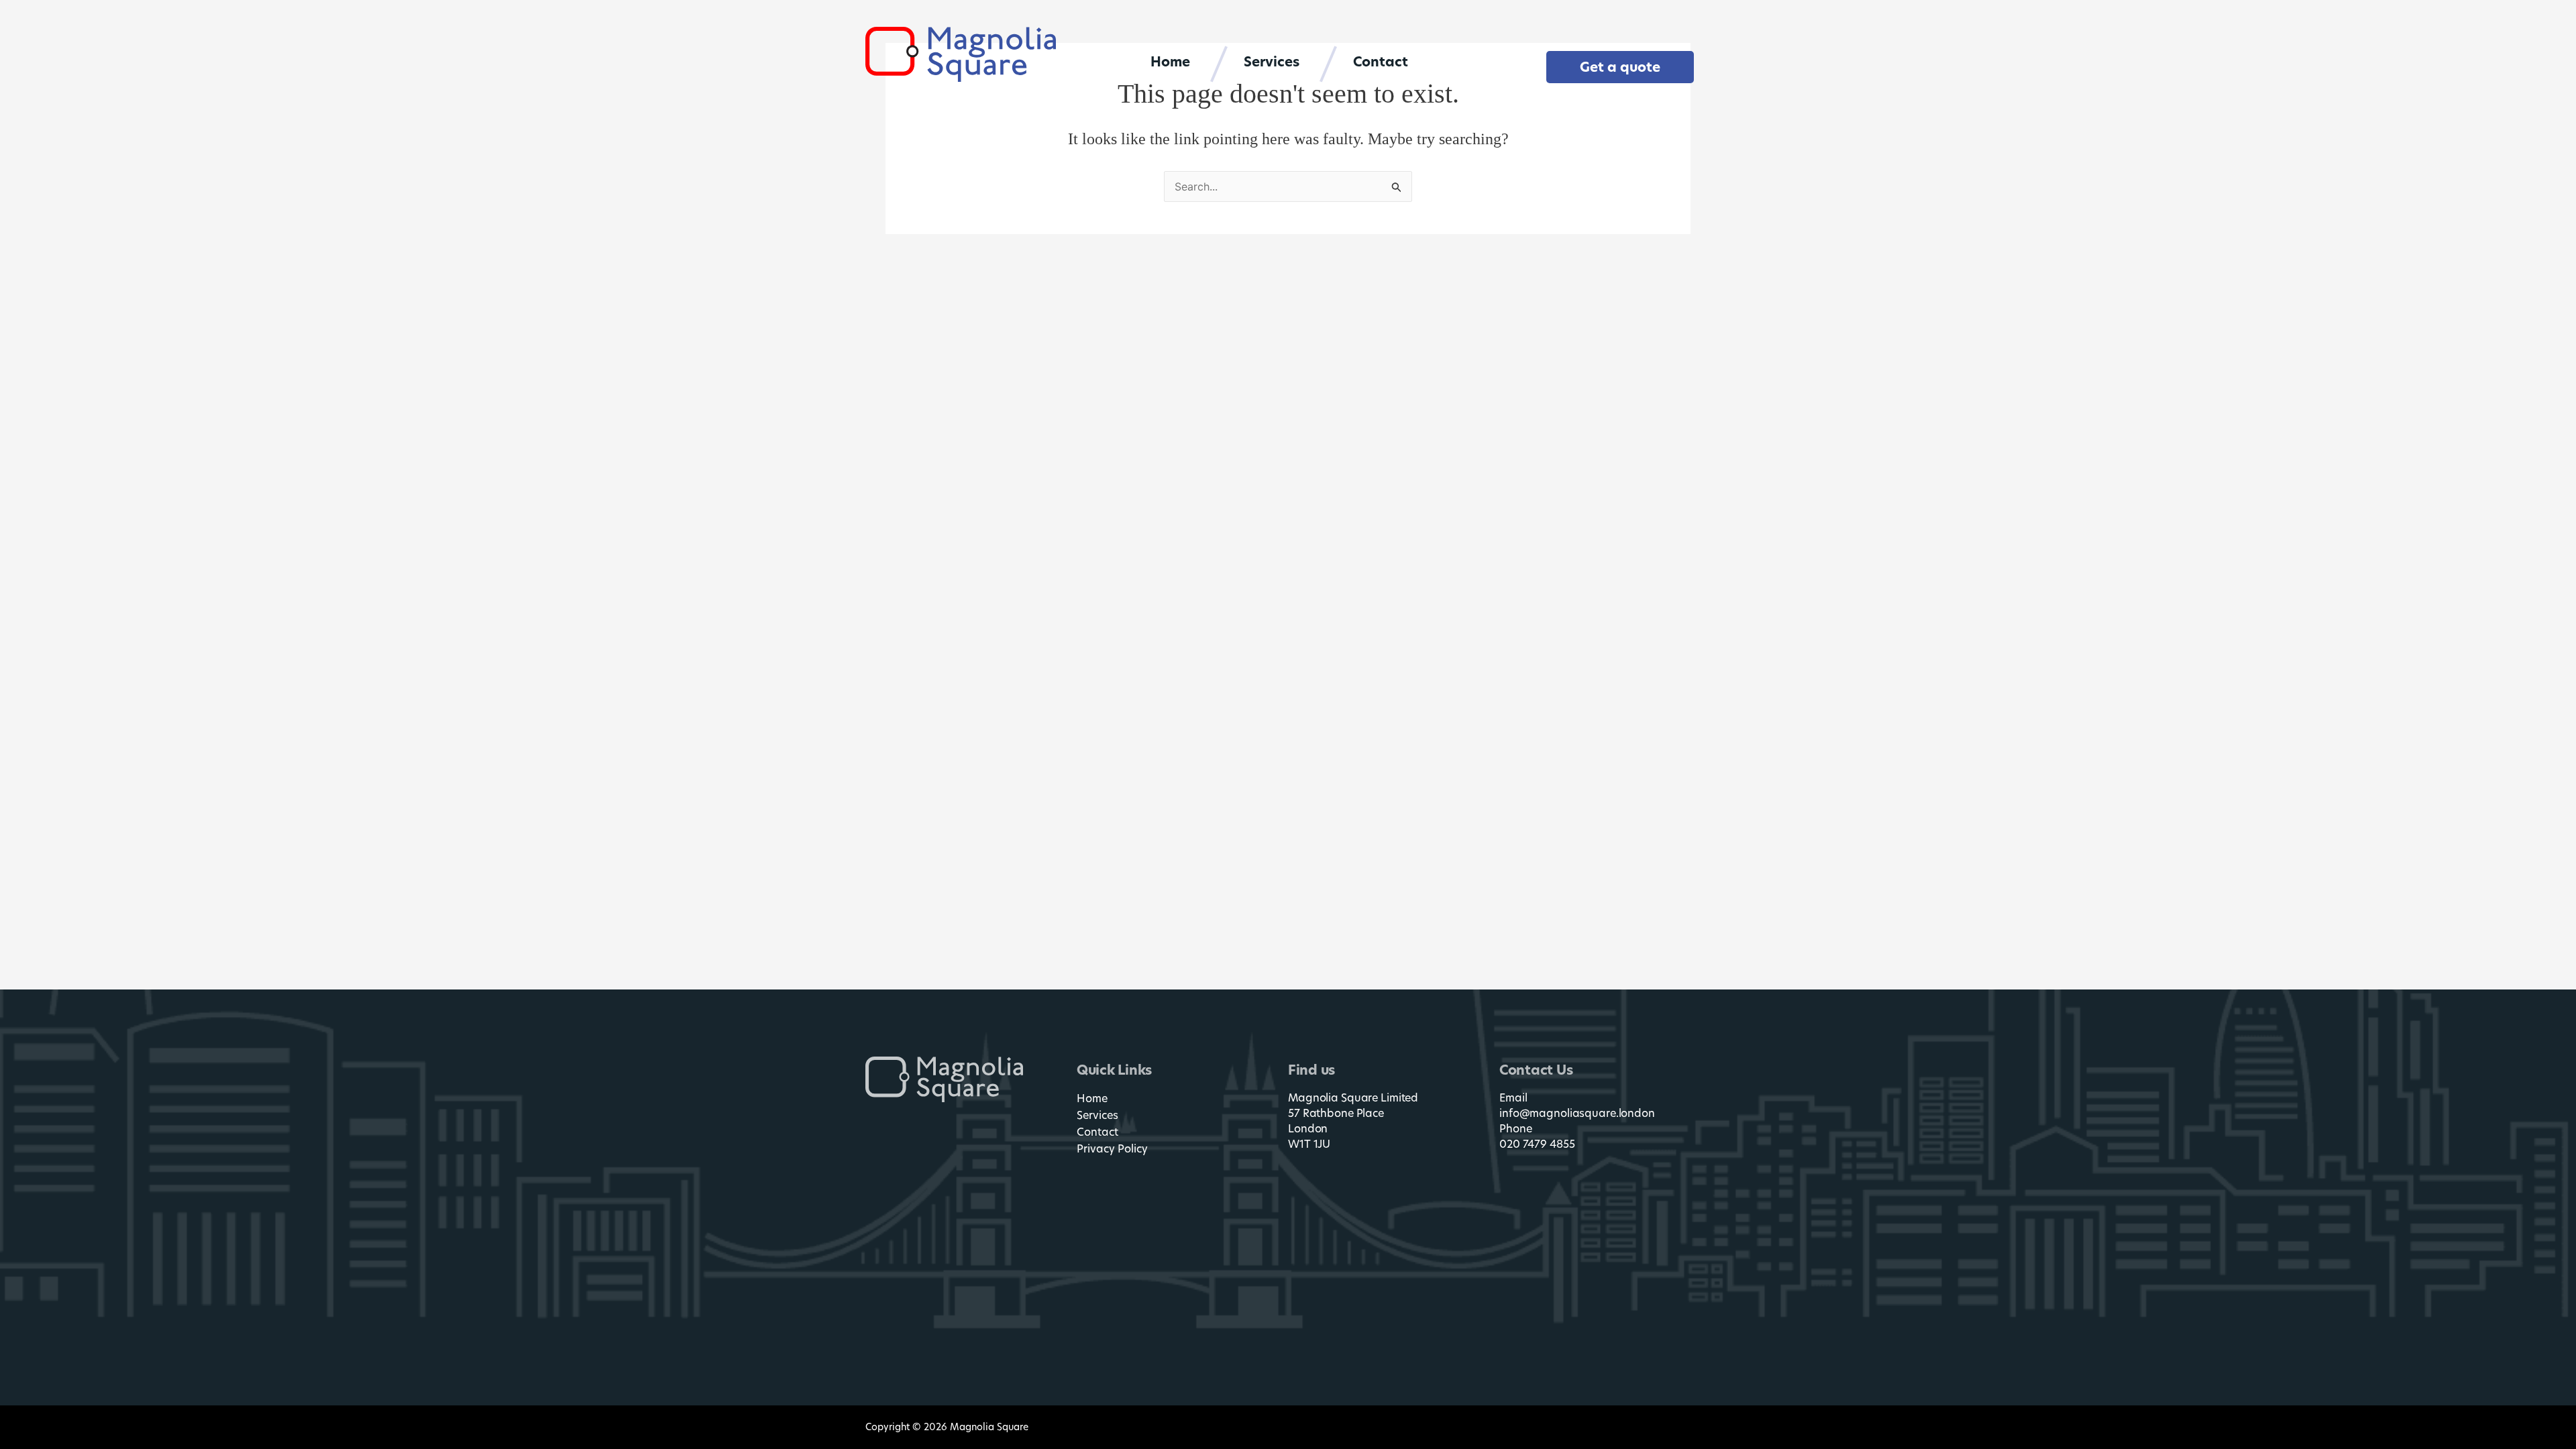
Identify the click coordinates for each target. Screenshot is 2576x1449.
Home (1170, 62)
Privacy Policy (1112, 1149)
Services (1272, 62)
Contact (1381, 62)
